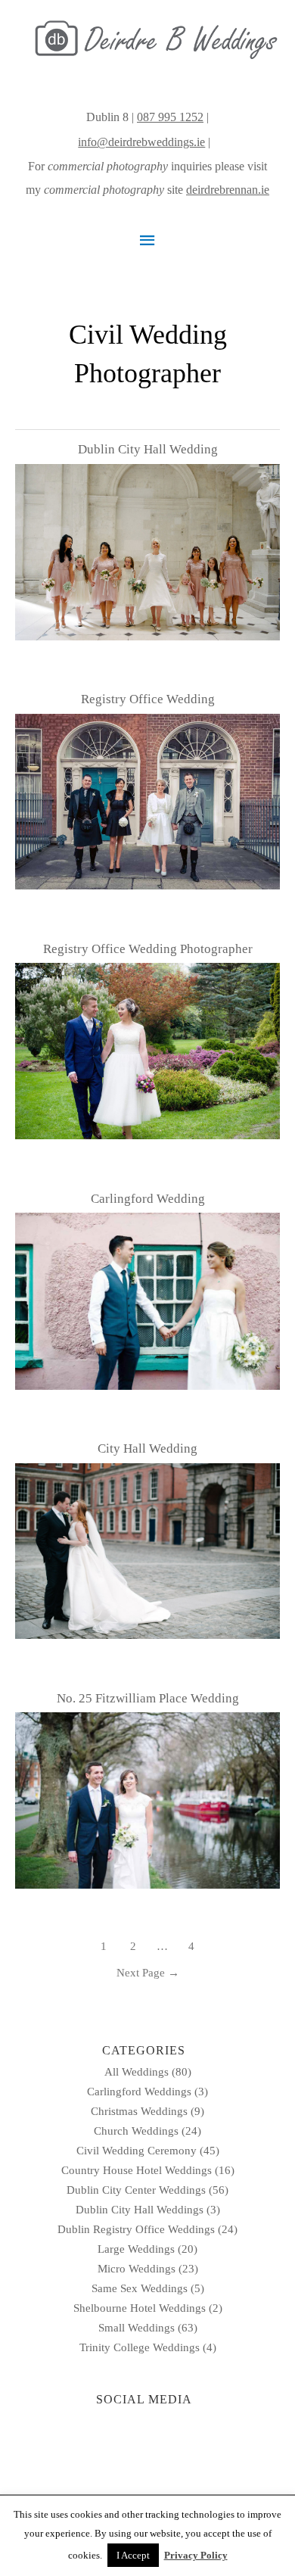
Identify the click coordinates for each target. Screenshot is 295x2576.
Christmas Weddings (139, 2111)
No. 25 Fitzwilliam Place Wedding (148, 1698)
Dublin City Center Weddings (136, 2190)
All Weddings (137, 2072)
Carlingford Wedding (148, 1199)
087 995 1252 (170, 117)
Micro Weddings (137, 2269)
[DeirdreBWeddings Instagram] (215, 142)
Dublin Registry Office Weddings (136, 2229)
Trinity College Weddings (140, 2347)
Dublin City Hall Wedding (148, 449)
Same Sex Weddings (140, 2288)
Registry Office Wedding (148, 699)
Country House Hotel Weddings (137, 2170)
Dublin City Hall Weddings (140, 2210)
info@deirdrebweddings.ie (141, 142)
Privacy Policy (196, 2555)
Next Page (148, 1973)
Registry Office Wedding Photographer (148, 949)
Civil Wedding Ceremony (137, 2151)
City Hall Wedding (147, 1448)
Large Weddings (136, 2249)
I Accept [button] (133, 2555)
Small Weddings (137, 2328)
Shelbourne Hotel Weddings (140, 2308)
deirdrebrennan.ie (228, 190)
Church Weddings (136, 2131)
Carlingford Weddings (139, 2092)
